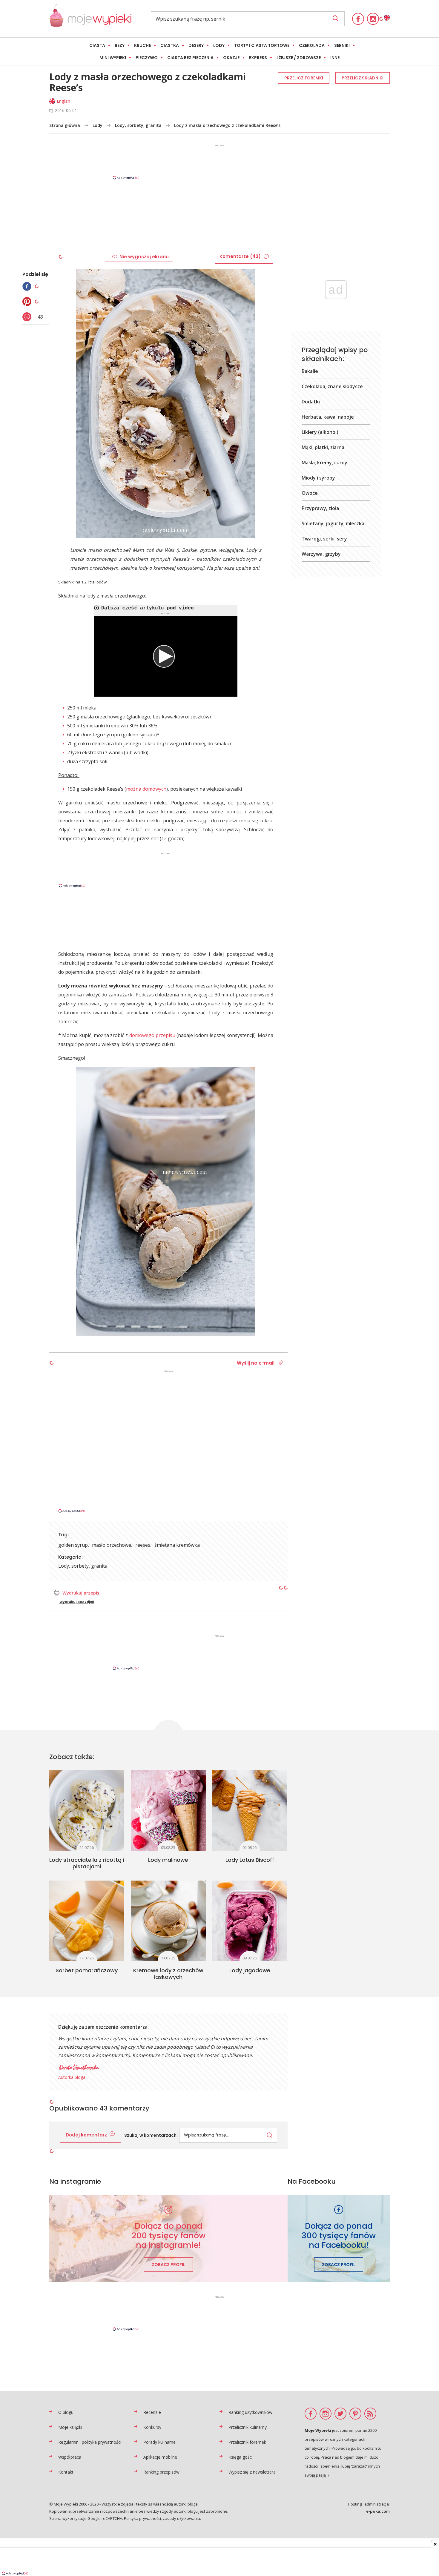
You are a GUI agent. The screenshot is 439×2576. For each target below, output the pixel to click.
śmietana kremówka (177, 1545)
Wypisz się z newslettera (252, 2472)
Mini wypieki (113, 58)
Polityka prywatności (142, 2518)
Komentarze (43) (240, 256)
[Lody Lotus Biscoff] (250, 1810)
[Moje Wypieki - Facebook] (358, 19)
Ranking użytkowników (250, 2412)
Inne (335, 58)
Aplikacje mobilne (160, 2457)
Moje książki (70, 2427)
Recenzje (152, 2412)
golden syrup (73, 1545)
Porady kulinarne (159, 2442)
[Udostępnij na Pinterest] (28, 302)
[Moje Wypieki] (90, 19)
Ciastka (170, 45)
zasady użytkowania (181, 2518)
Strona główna (65, 125)
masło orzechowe (112, 1545)
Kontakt (66, 2472)
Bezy (120, 45)
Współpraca (70, 2457)
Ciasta (97, 45)
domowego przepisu (152, 1035)
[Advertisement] (219, 162)
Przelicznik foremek (247, 2442)
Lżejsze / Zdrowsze (299, 58)
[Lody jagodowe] (250, 1921)
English (63, 101)
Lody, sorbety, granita (138, 125)
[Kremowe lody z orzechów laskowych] (168, 1921)
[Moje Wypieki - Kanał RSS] (370, 2414)
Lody (219, 45)
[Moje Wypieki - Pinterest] (355, 2414)
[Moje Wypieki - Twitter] (340, 2414)
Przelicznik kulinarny (248, 2427)
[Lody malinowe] (168, 1810)
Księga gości (241, 2457)
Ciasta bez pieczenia (190, 58)
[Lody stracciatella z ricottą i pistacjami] (87, 1810)
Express (258, 58)
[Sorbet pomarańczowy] (87, 1921)
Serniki (342, 45)
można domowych (146, 789)
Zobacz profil (168, 2265)
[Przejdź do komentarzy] (28, 317)
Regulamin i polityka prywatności (90, 2442)
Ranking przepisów (161, 2472)
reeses (143, 1545)
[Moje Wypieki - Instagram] (373, 19)
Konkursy (152, 2427)
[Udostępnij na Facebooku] (28, 286)
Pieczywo (147, 58)
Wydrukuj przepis (81, 1593)
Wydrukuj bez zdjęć (77, 1602)
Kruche (142, 45)
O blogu (66, 2412)
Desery (196, 45)
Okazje (231, 58)
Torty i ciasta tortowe (262, 45)
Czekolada (312, 45)
